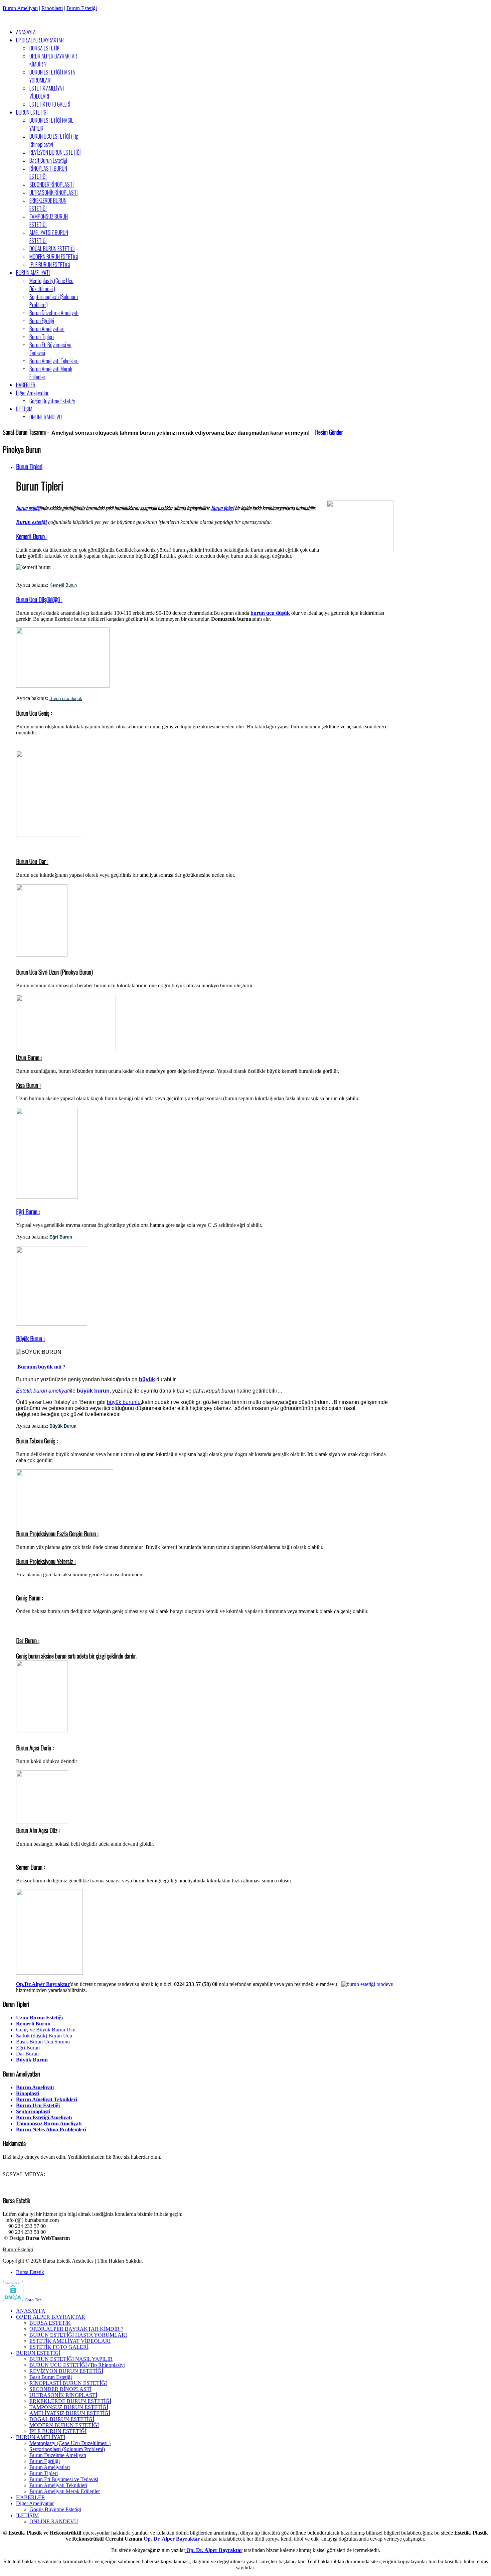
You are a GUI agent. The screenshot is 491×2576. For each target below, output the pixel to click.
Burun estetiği (29, 508)
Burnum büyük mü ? (41, 1367)
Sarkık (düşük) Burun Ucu (44, 2036)
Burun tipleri (222, 508)
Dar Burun (27, 2054)
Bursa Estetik (30, 2272)
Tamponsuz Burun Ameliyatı (49, 2123)
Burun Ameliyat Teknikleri (47, 2099)
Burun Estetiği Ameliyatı (44, 2117)
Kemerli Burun (63, 585)
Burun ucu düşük (66, 698)
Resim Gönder (329, 432)
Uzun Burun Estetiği (39, 2018)
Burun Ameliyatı (20, 8)
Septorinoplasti (33, 2111)
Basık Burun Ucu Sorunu (43, 2042)
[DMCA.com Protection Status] (13, 2300)
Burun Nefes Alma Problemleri (51, 2129)
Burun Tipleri (29, 466)
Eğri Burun (27, 1211)
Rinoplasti (52, 8)
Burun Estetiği (82, 8)
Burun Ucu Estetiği (38, 2105)
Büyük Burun (32, 2060)
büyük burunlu (124, 1402)
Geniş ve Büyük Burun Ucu (46, 2030)
